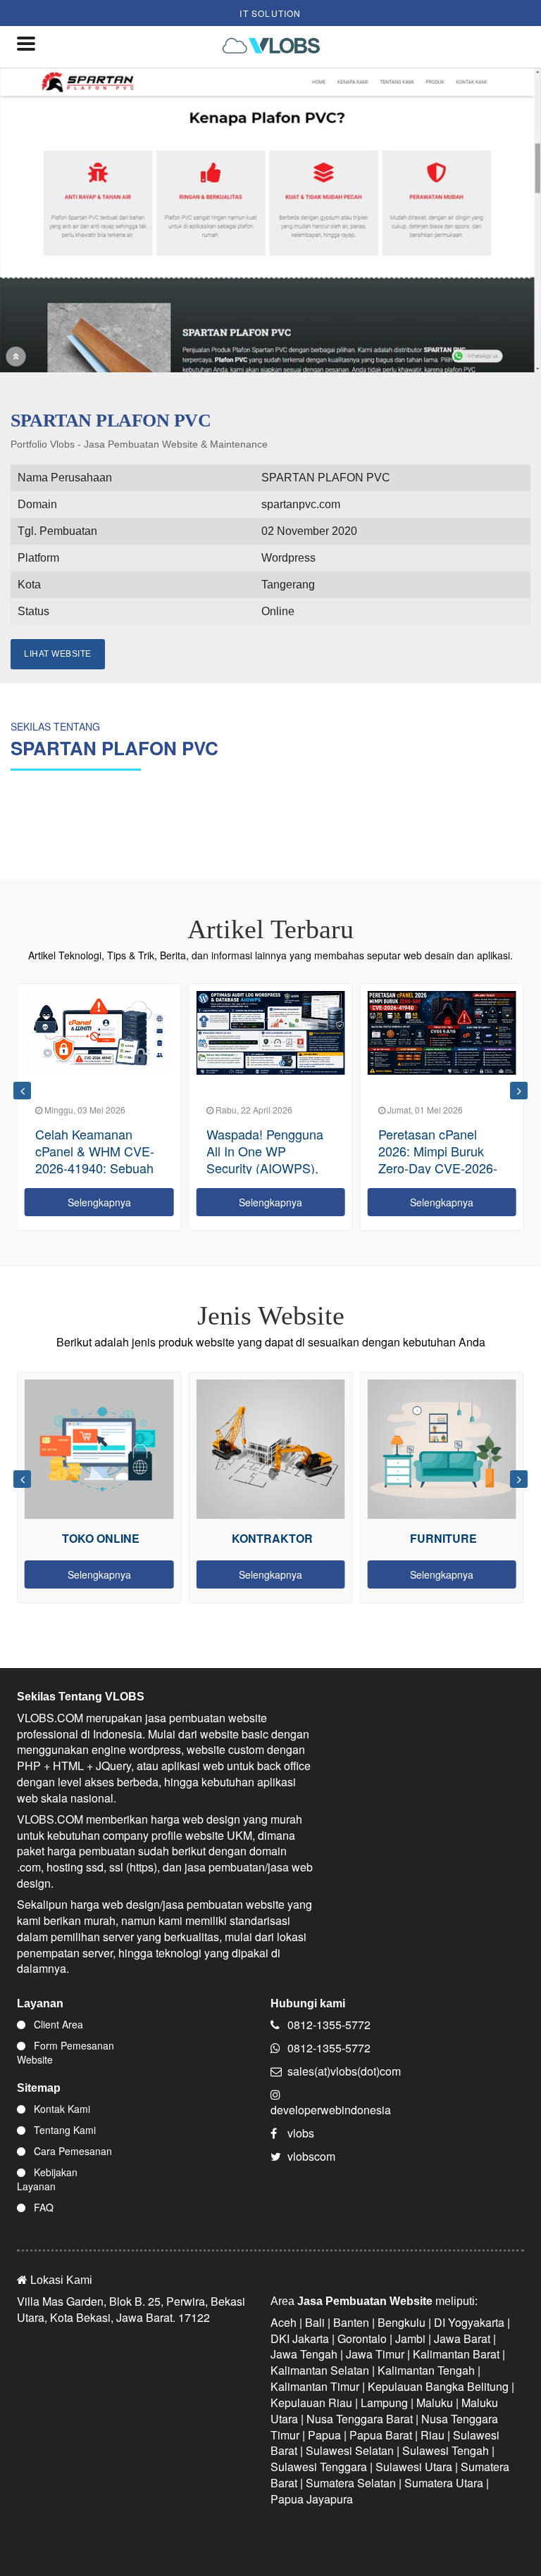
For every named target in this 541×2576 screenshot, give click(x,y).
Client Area (57, 2024)
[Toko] (99, 1449)
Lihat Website (58, 654)
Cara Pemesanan (71, 2151)
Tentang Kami (63, 2130)
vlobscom (311, 2156)
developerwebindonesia (331, 2110)
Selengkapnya (99, 1202)
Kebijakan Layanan (47, 2179)
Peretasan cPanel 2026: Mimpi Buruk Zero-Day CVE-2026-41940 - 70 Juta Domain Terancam (438, 1168)
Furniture (443, 1538)
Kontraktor (272, 1538)
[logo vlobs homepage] (275, 47)
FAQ (42, 2207)
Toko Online (101, 1538)
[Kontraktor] (270, 1449)
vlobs (301, 2133)
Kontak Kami (61, 2109)
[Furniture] (442, 1449)
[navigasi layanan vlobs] (27, 47)
